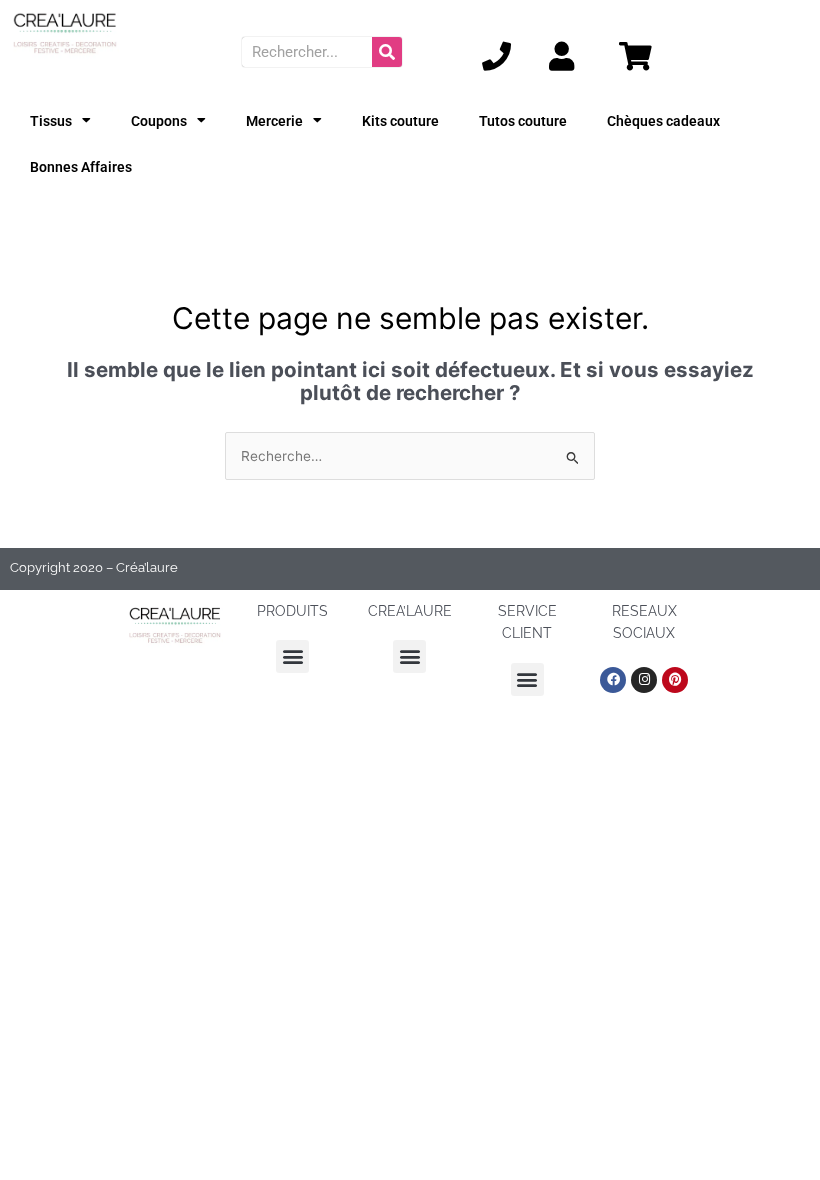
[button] (292, 656)
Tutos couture (523, 121)
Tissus (51, 121)
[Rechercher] (387, 52)
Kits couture (400, 121)
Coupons (159, 121)
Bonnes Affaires (81, 167)
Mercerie (274, 121)
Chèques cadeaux (663, 121)
